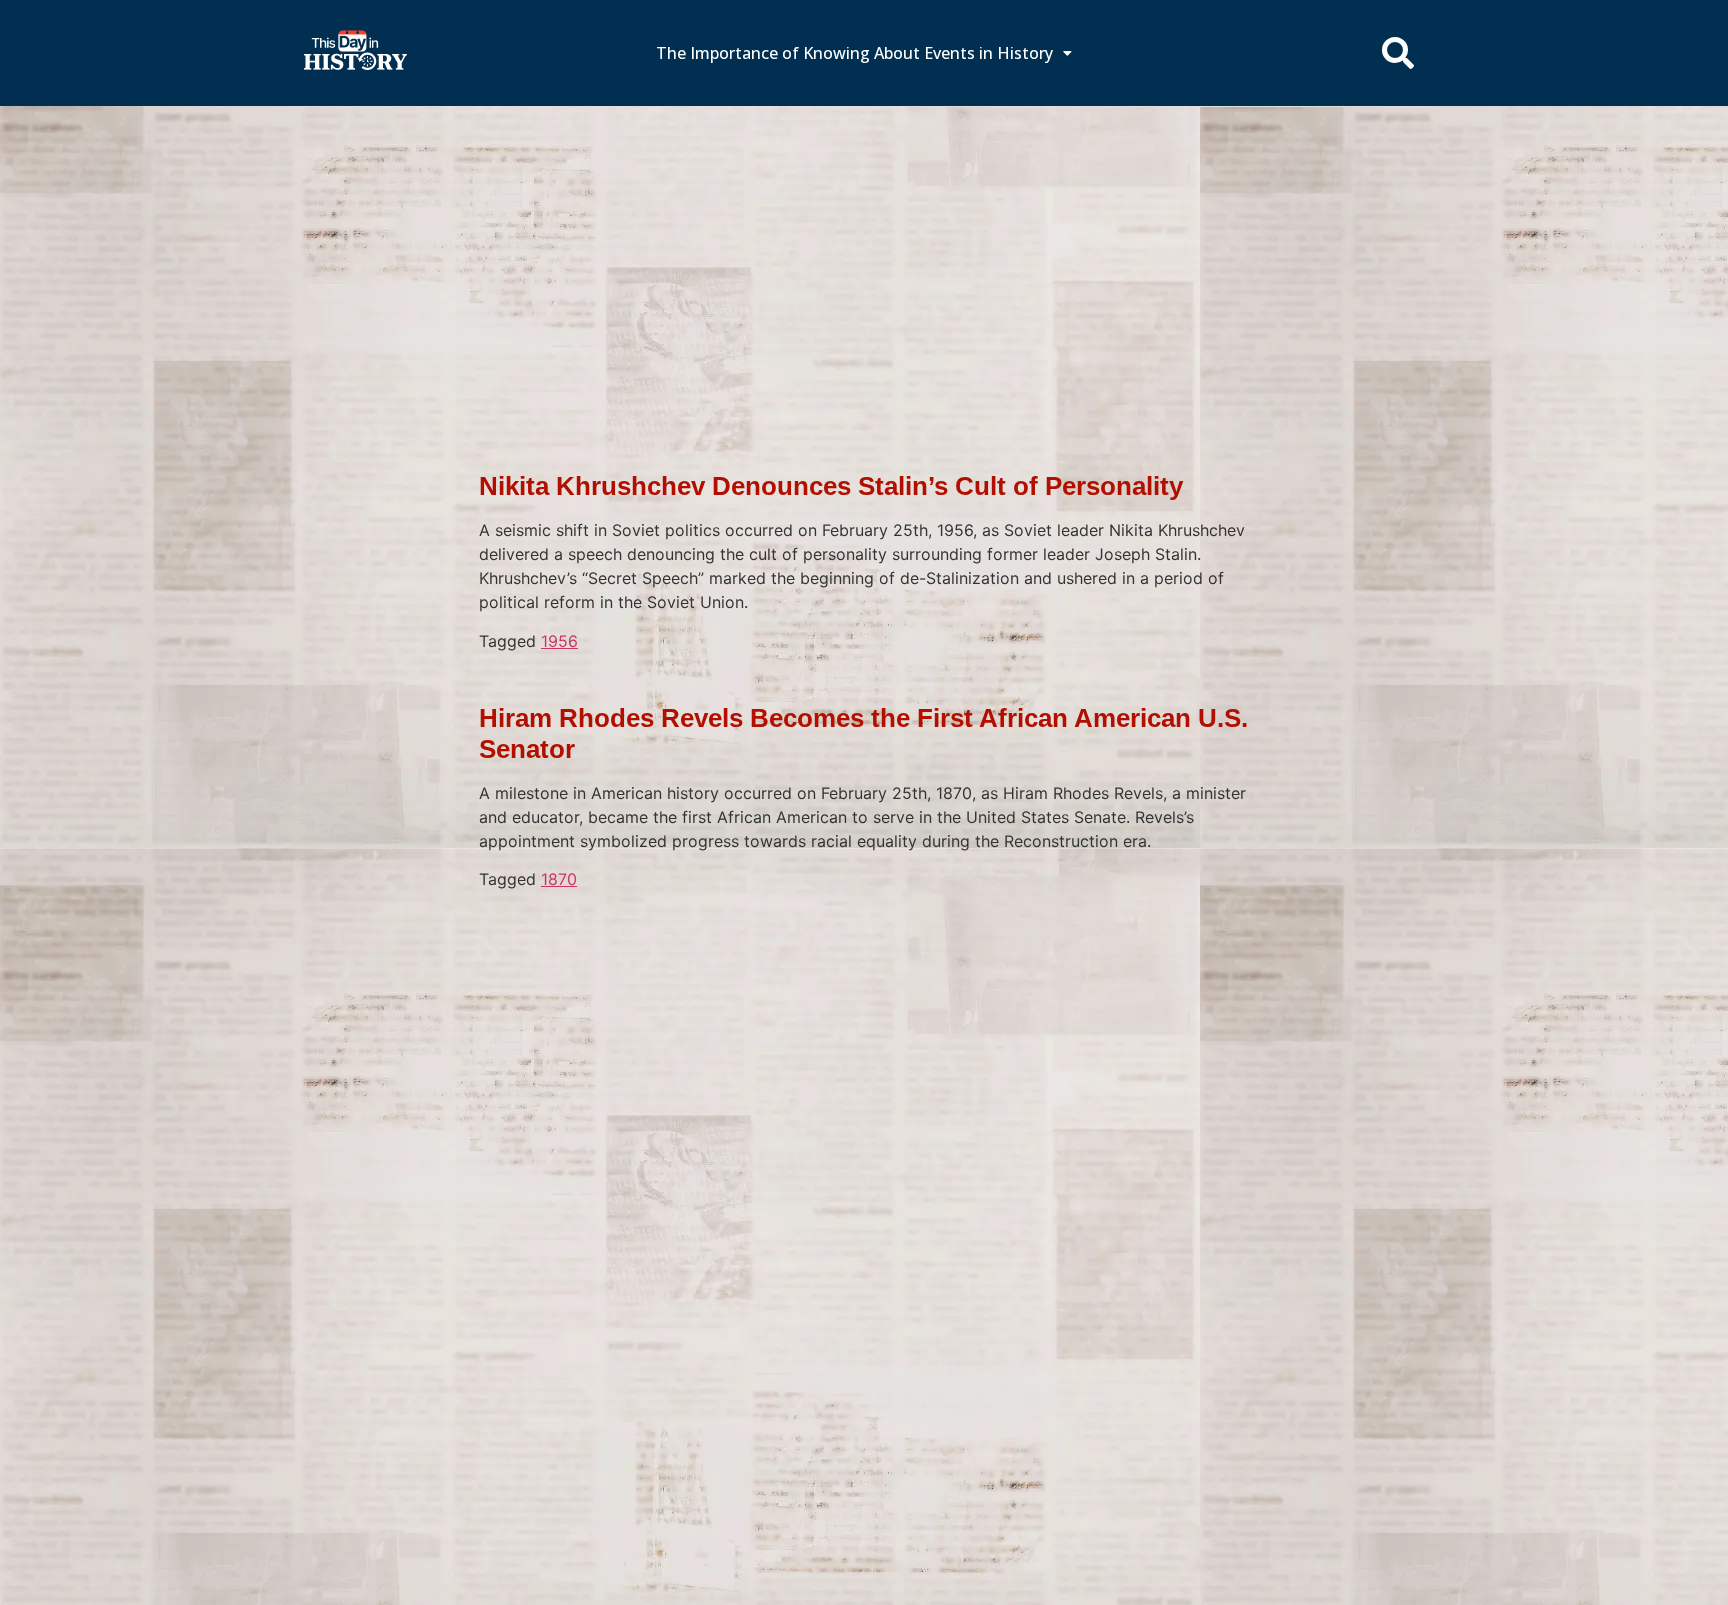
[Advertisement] (864, 255)
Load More (864, 922)
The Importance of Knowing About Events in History (854, 53)
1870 (559, 879)
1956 (559, 641)
